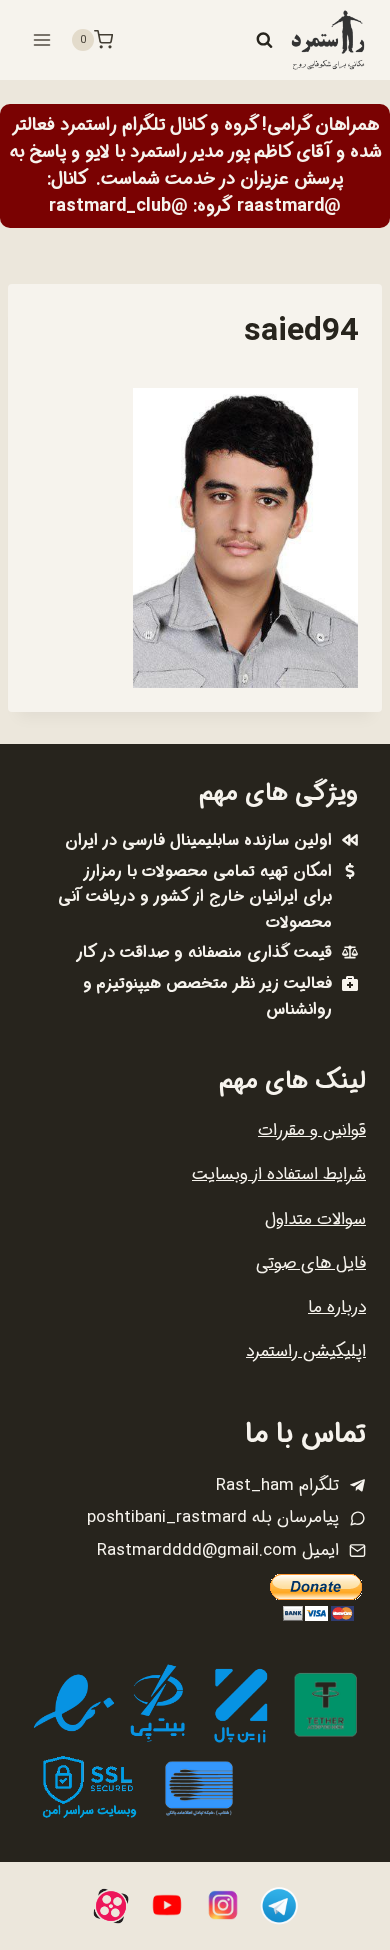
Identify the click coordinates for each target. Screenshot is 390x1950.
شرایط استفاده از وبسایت (279, 1174)
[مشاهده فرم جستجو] (264, 40)
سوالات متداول (315, 1219)
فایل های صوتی (311, 1263)
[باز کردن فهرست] (42, 39)
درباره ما (337, 1307)
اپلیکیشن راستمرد (306, 1351)
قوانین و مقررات (312, 1130)
